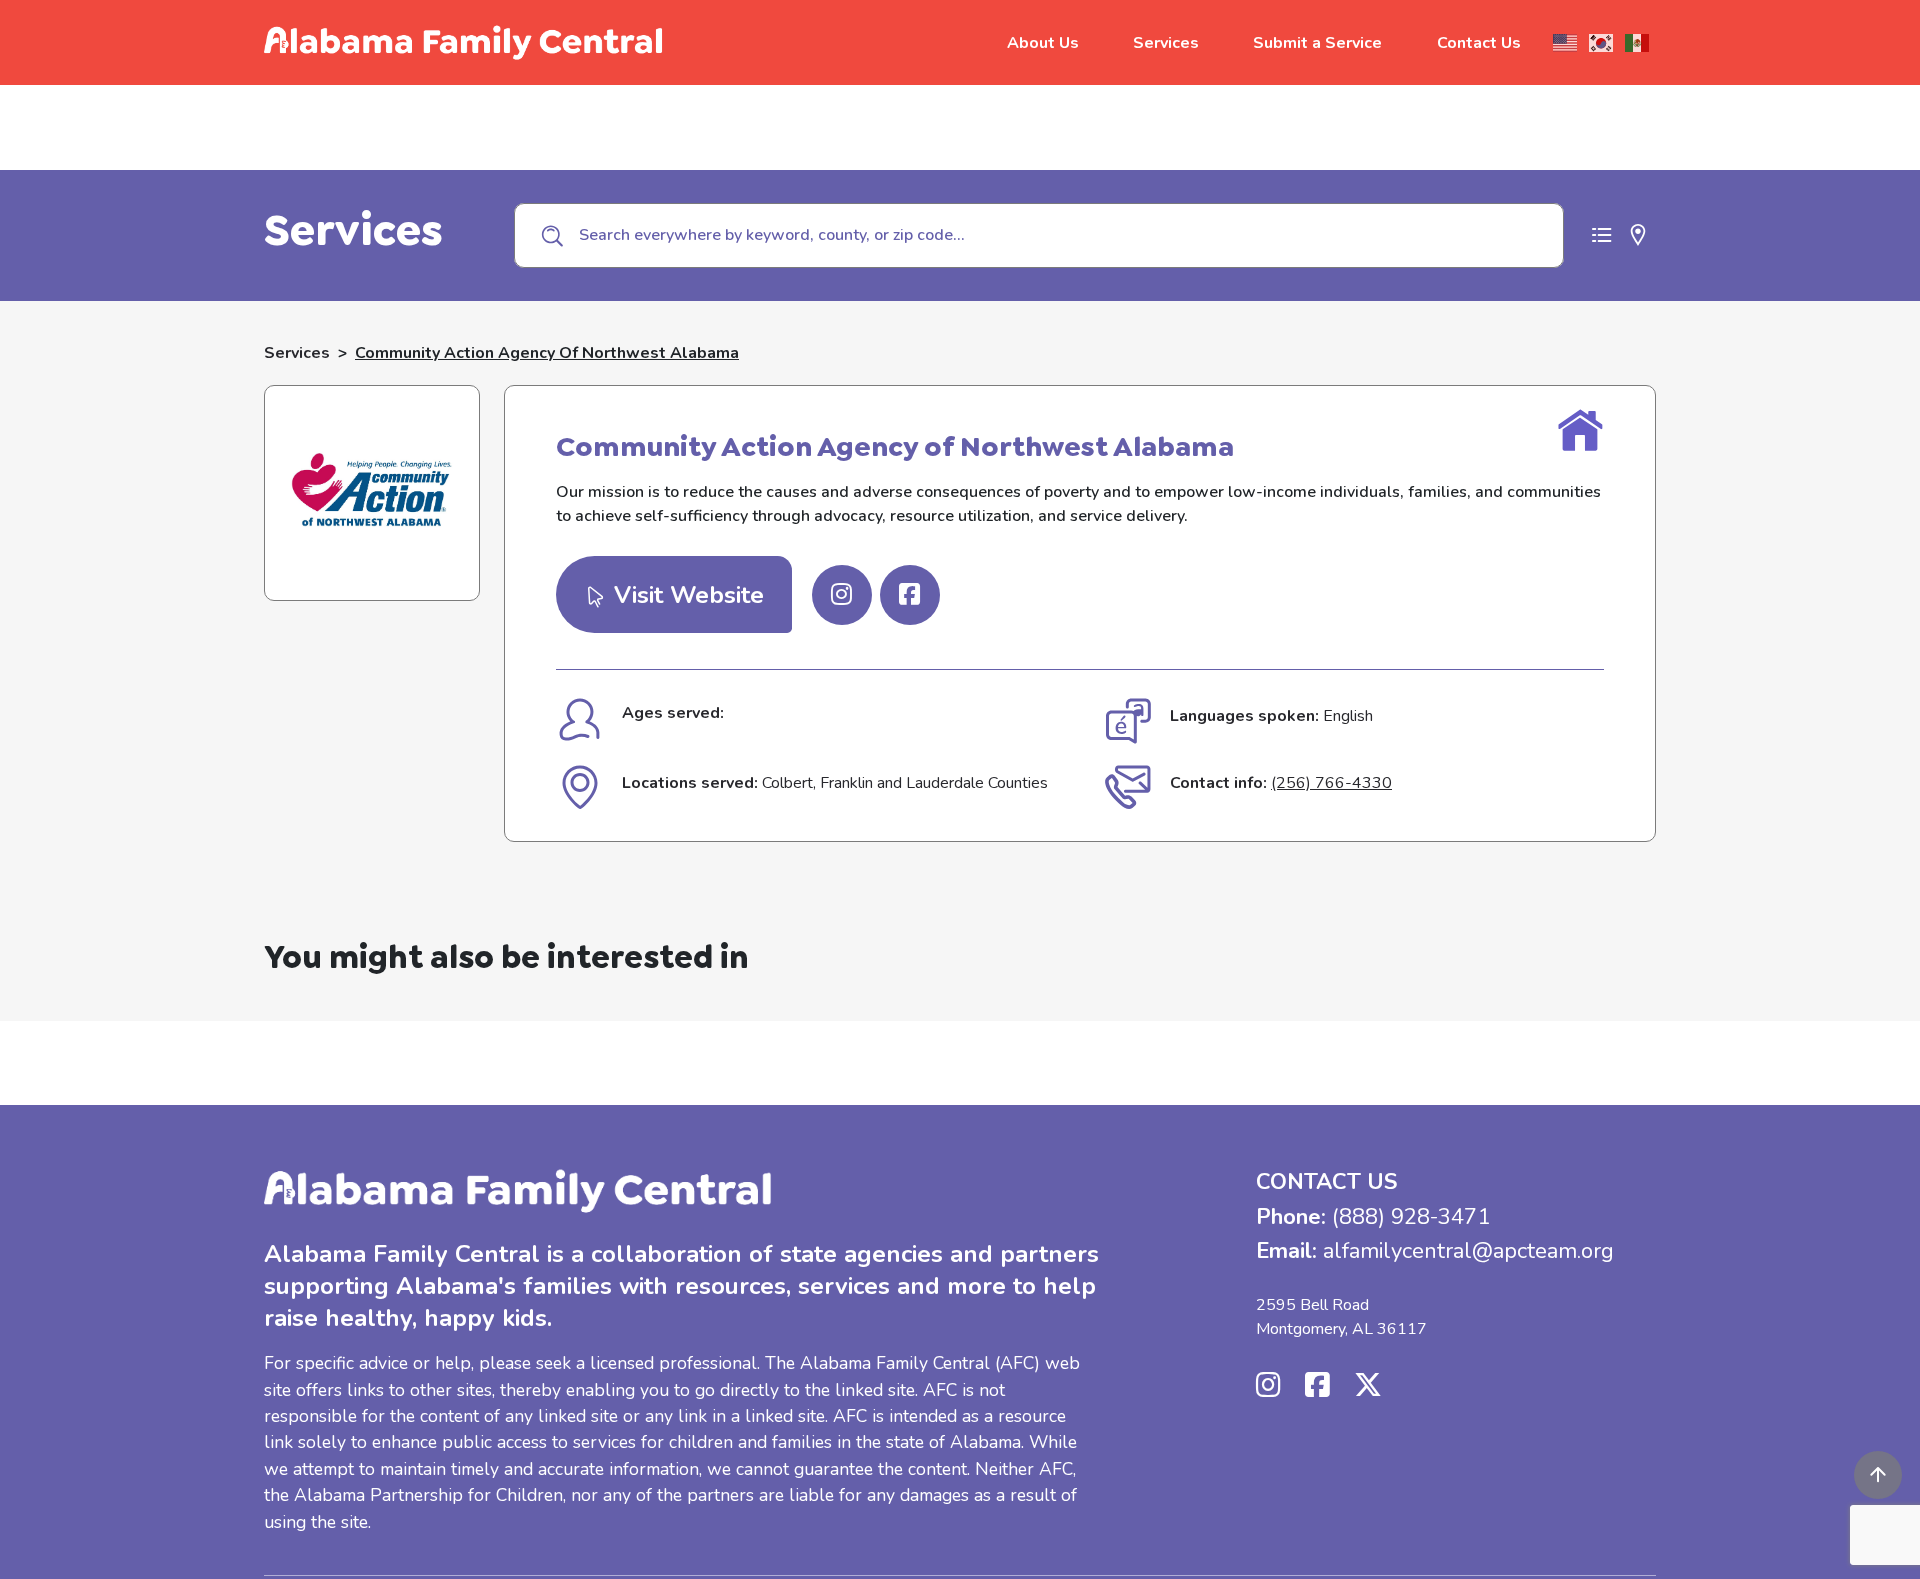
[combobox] (1039, 235)
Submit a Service (1317, 43)
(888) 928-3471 (1411, 1217)
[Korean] (1602, 43)
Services (1166, 43)
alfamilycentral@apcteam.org (1468, 1251)
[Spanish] (1638, 43)
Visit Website (685, 595)
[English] (1566, 43)
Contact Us (1479, 43)
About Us (1043, 43)
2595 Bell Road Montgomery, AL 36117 (1341, 1317)
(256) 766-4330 (1331, 783)
